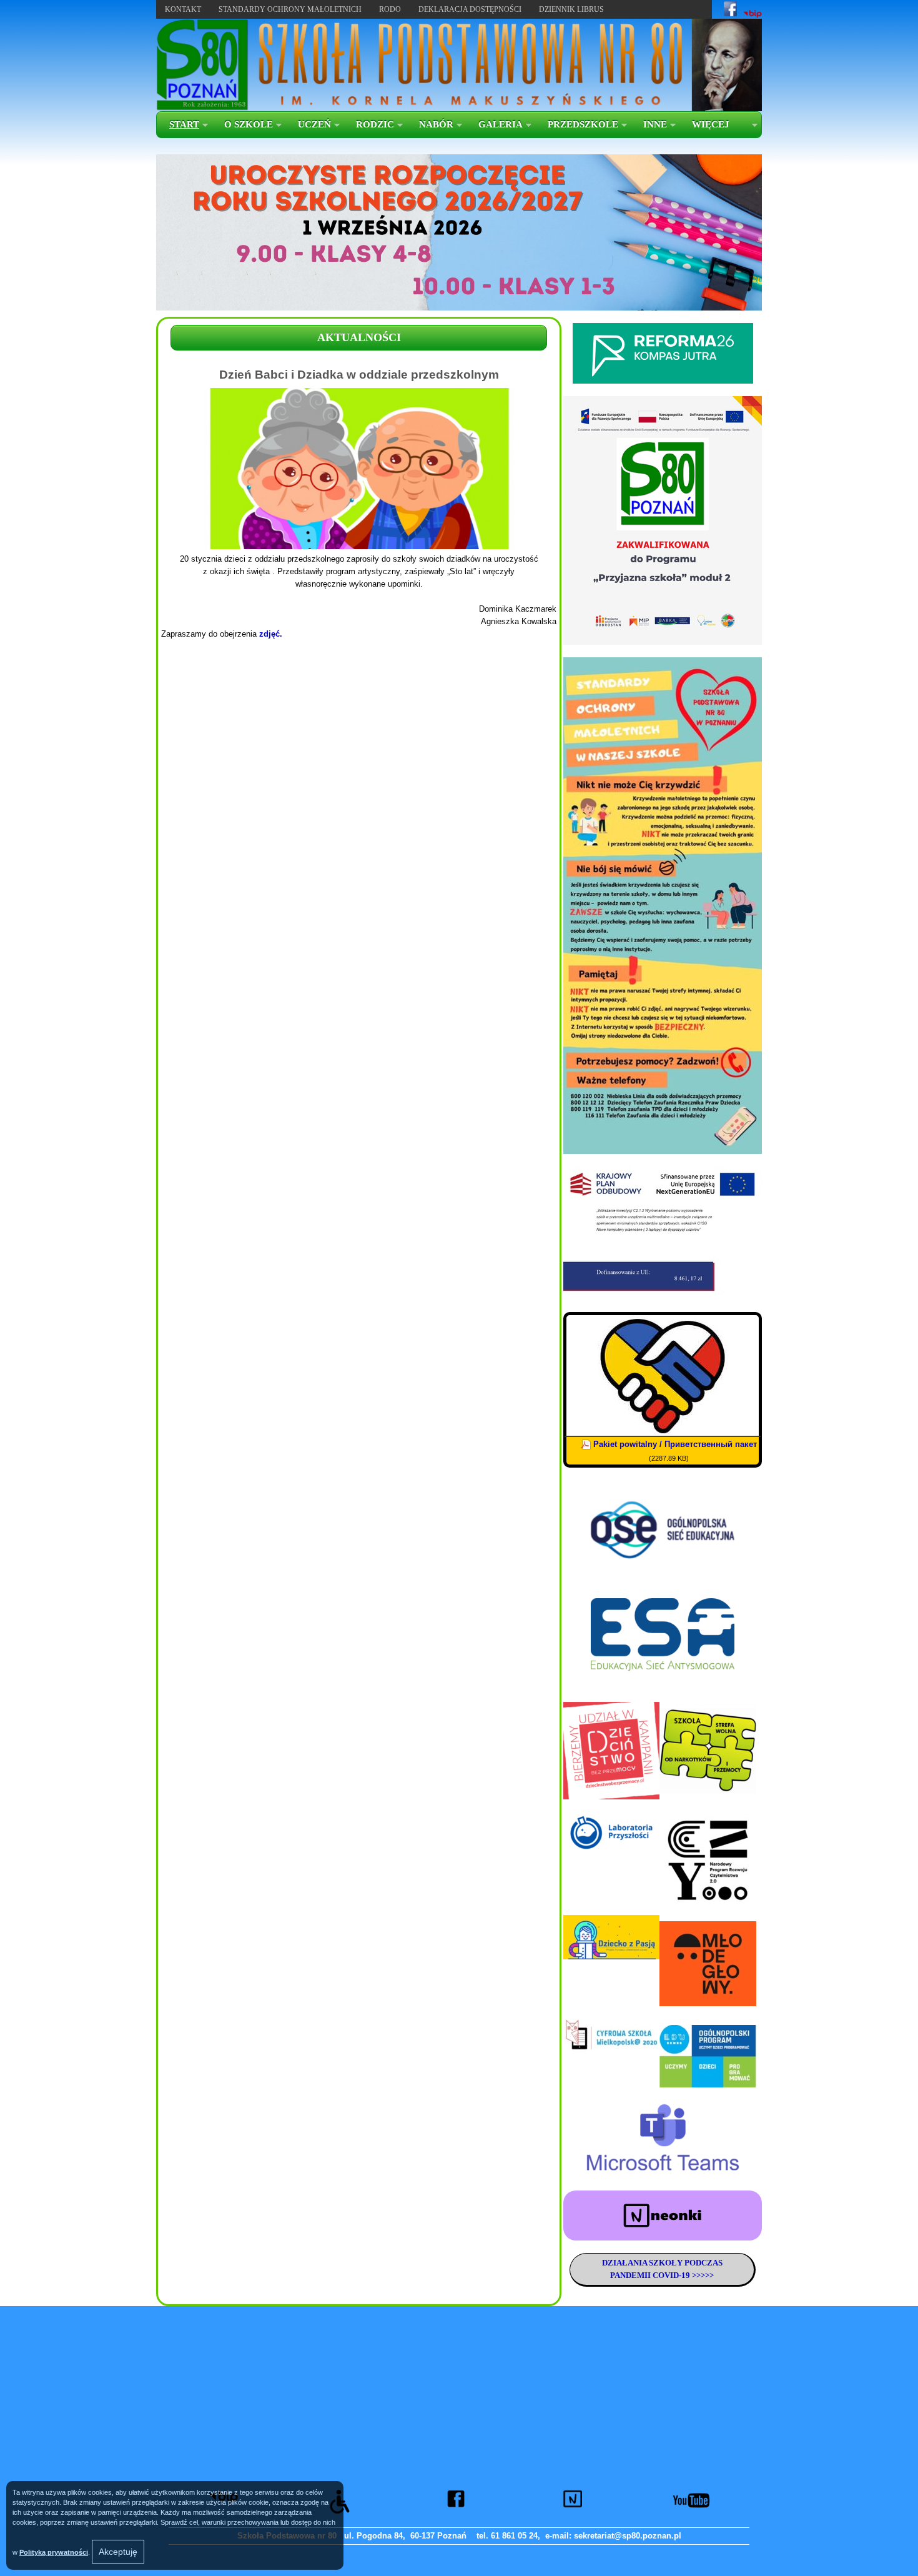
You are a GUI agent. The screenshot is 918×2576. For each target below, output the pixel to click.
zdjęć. (271, 634)
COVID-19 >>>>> (682, 2275)
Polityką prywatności (54, 2552)
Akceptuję (118, 2552)
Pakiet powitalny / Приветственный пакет (675, 1444)
